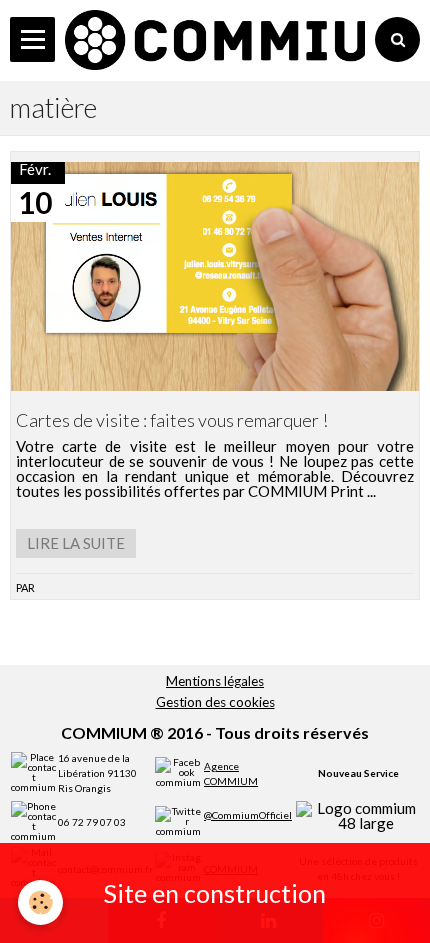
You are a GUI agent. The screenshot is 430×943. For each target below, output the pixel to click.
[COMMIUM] (215, 40)
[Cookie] (40, 902)
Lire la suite (76, 543)
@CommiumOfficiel (248, 815)
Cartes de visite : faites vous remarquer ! (172, 420)
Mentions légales (215, 681)
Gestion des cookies (215, 702)
